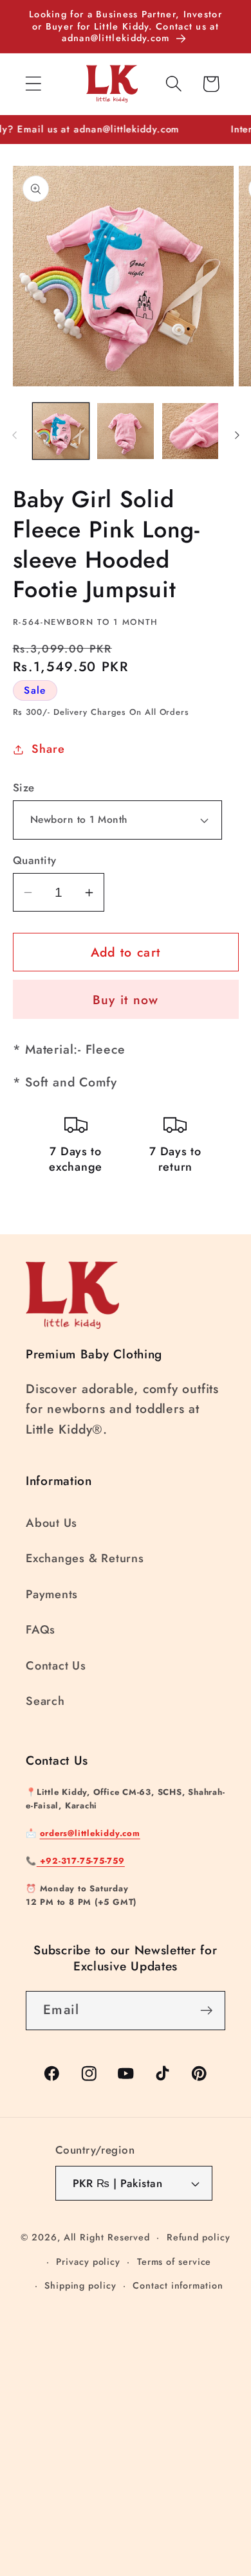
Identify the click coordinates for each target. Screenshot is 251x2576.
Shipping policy (80, 2285)
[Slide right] (237, 435)
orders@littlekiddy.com (90, 1833)
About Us (51, 1523)
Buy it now (126, 1000)
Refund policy (199, 2237)
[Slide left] (14, 435)
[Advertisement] (126, 2424)
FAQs (41, 1630)
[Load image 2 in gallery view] (126, 431)
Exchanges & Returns (85, 1558)
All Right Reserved (107, 2237)
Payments (52, 1594)
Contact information (178, 2285)
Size (24, 788)
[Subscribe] (206, 2011)
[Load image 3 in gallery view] (191, 431)
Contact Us (56, 1666)
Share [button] (48, 749)
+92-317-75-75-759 (81, 1861)
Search (45, 1701)
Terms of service (174, 2262)
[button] (33, 84)
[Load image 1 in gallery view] (61, 431)
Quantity (35, 860)
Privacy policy (88, 2262)
